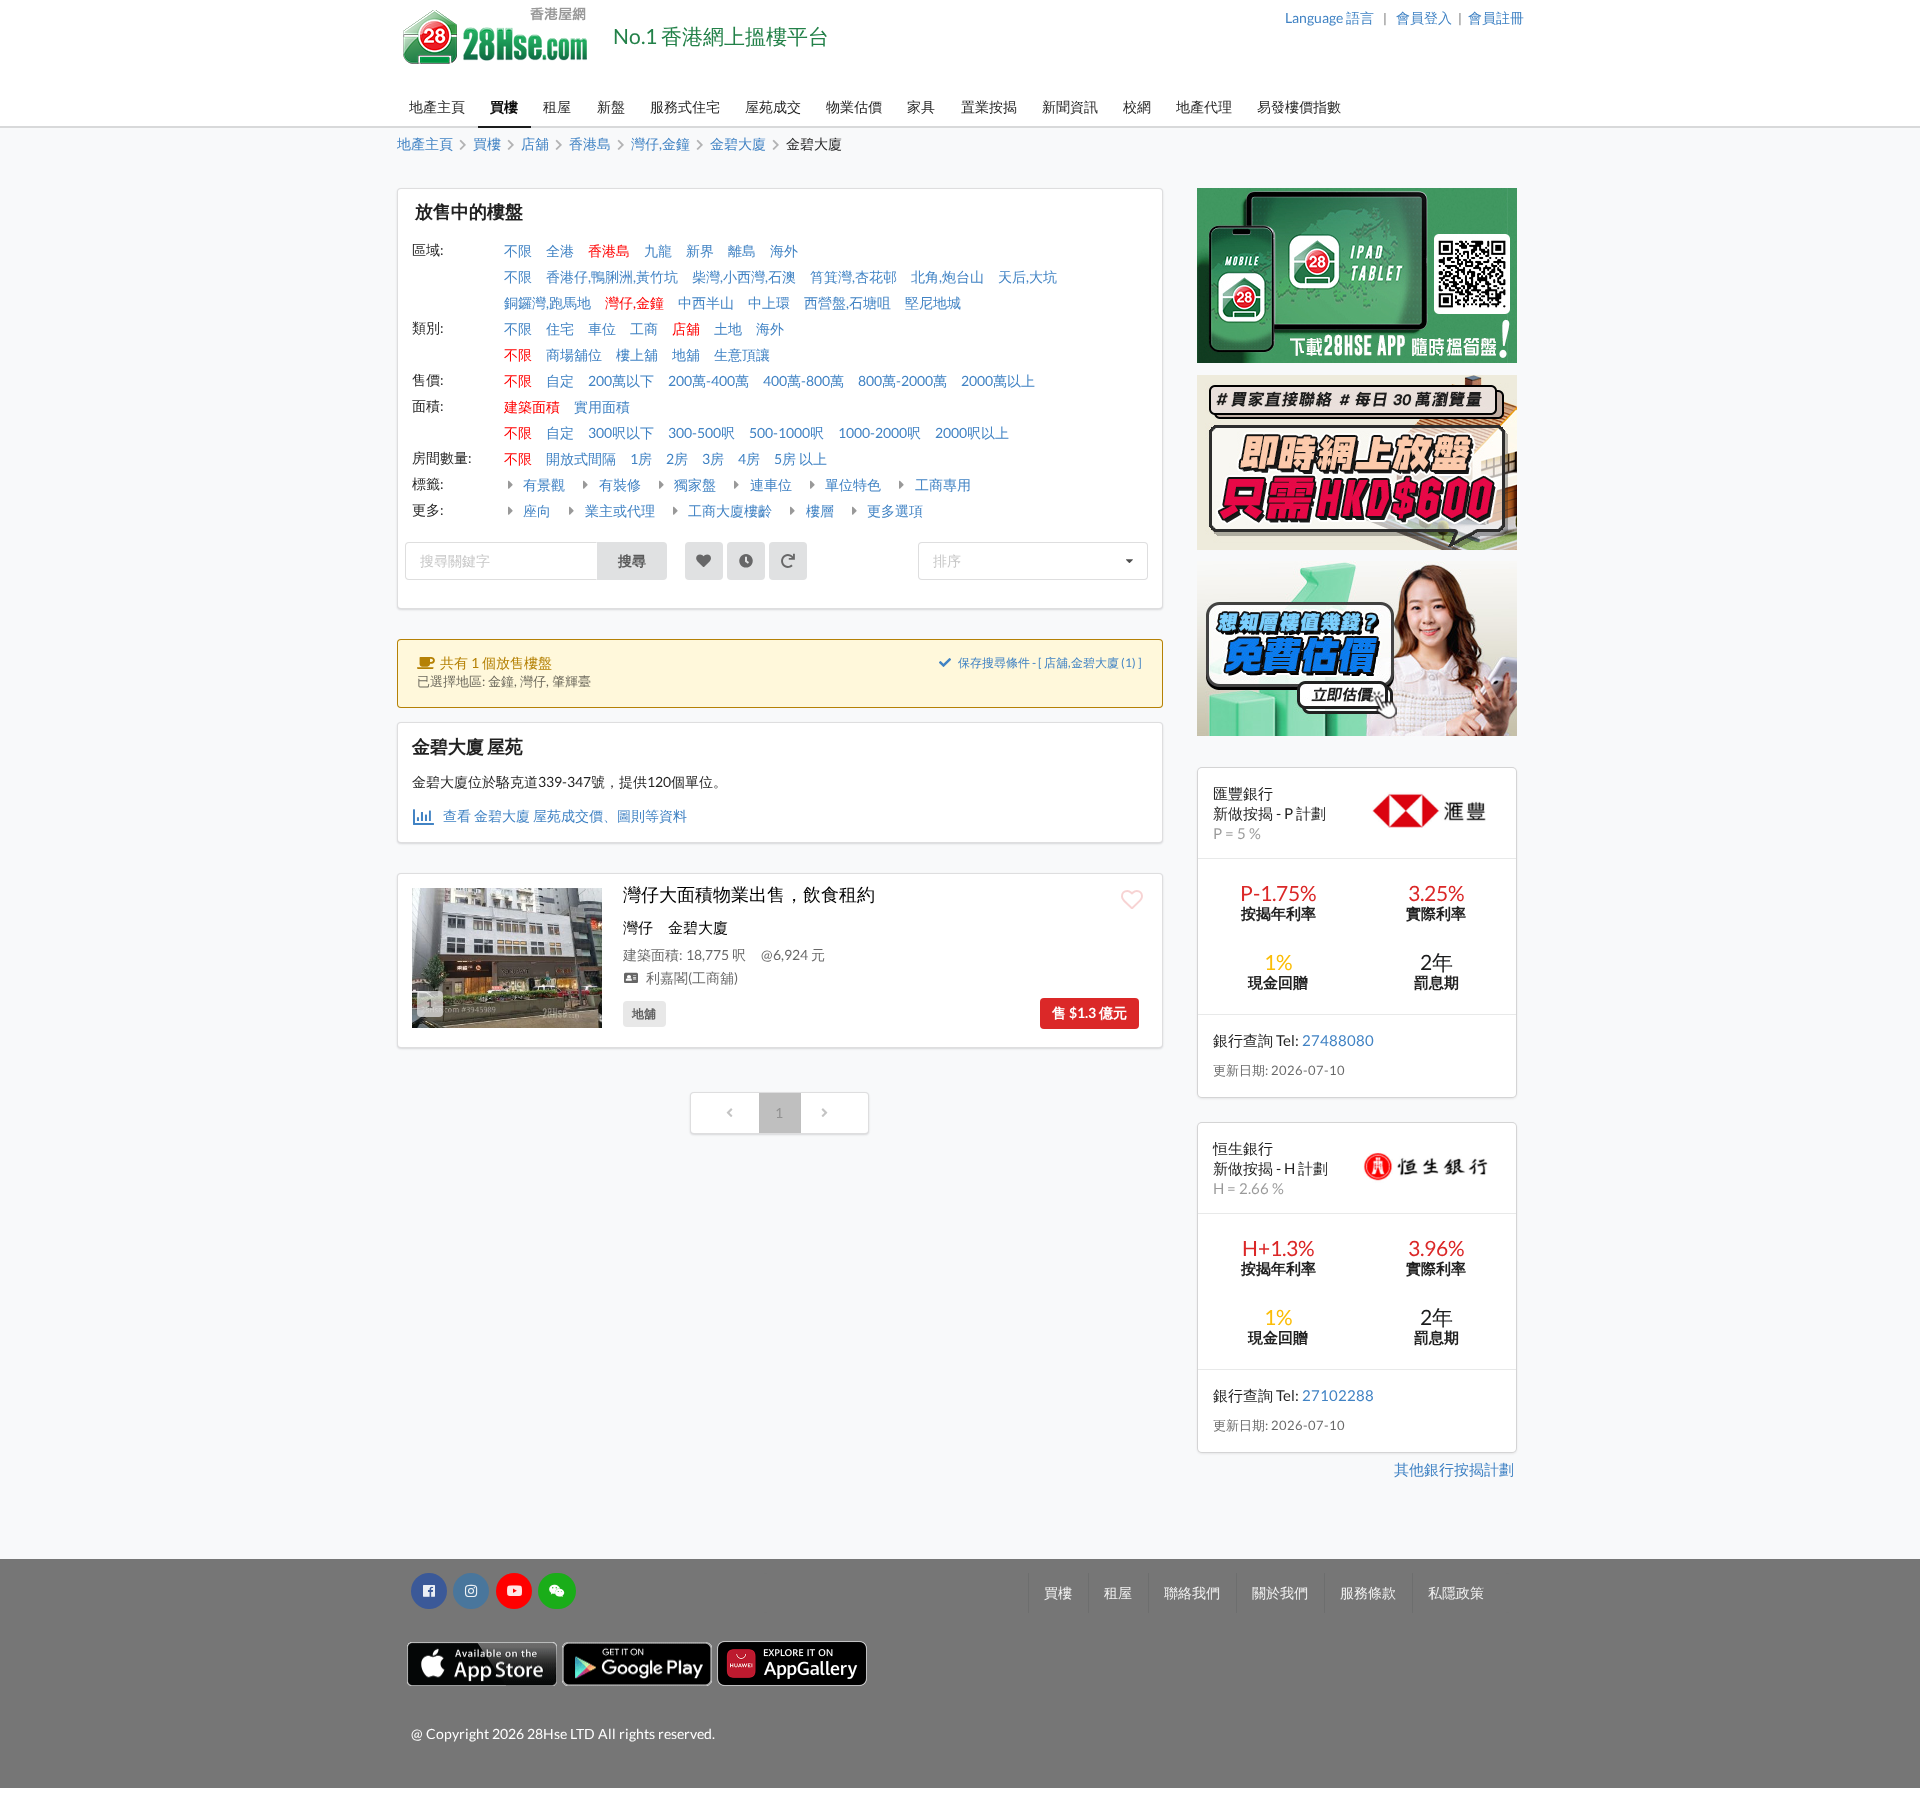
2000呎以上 (972, 432)
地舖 (686, 354)
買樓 (504, 106)
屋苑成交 (773, 106)
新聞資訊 (1070, 106)
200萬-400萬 (708, 380)
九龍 (658, 250)
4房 (749, 458)
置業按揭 (989, 106)
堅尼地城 (933, 302)
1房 (641, 458)
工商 (644, 328)
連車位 (769, 484)
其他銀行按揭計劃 (1454, 1469)
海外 (784, 250)
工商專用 (941, 484)
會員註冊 (1496, 17)
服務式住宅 (685, 106)
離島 (742, 250)
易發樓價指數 (1299, 106)
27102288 (1338, 1395)
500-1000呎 (786, 432)
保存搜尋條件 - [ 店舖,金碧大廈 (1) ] (1049, 662)
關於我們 (1280, 1592)
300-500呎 (701, 432)
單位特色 (851, 484)
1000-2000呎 (879, 432)
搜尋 (632, 560)
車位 (602, 328)
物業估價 (854, 106)
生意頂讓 (742, 354)
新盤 (611, 106)
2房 (677, 458)
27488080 (1338, 1040)
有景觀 (542, 484)
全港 (560, 250)
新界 (700, 250)
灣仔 (638, 927)
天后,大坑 (1027, 276)
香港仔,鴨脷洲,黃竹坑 (612, 276)
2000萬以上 (998, 380)
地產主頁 (437, 106)
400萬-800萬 (803, 380)
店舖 (686, 328)
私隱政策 (1456, 1592)
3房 (713, 458)
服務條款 (1368, 1592)
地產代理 (1204, 106)
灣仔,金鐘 (634, 302)
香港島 (609, 250)
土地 (728, 328)
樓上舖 (637, 354)
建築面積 (532, 406)
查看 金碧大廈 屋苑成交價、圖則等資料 (563, 815)
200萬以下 (621, 380)
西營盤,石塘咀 (847, 302)
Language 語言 (1329, 17)
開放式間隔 (581, 458)
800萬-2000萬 (902, 380)
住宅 (560, 328)
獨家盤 (693, 484)
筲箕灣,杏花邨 (853, 276)
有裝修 (618, 484)
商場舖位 (574, 354)
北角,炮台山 (947, 276)
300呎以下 (621, 432)
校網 (1137, 106)
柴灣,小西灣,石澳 (744, 276)
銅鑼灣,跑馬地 (547, 302)
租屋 (557, 106)
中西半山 (706, 302)
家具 (921, 106)
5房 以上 (800, 458)
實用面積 (602, 406)
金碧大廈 (698, 927)
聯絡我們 (1192, 1592)
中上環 (769, 302)
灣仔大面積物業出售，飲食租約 (749, 894)
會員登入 (1424, 17)
